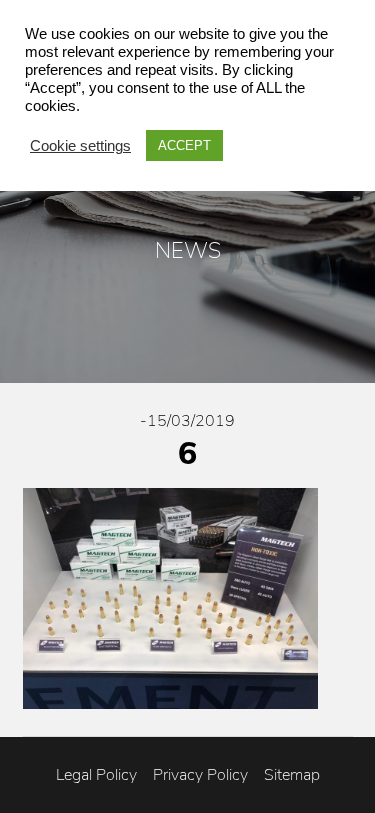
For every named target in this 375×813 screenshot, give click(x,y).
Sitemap (292, 775)
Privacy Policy (200, 775)
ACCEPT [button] (184, 145)
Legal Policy (96, 775)
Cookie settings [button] (80, 146)
